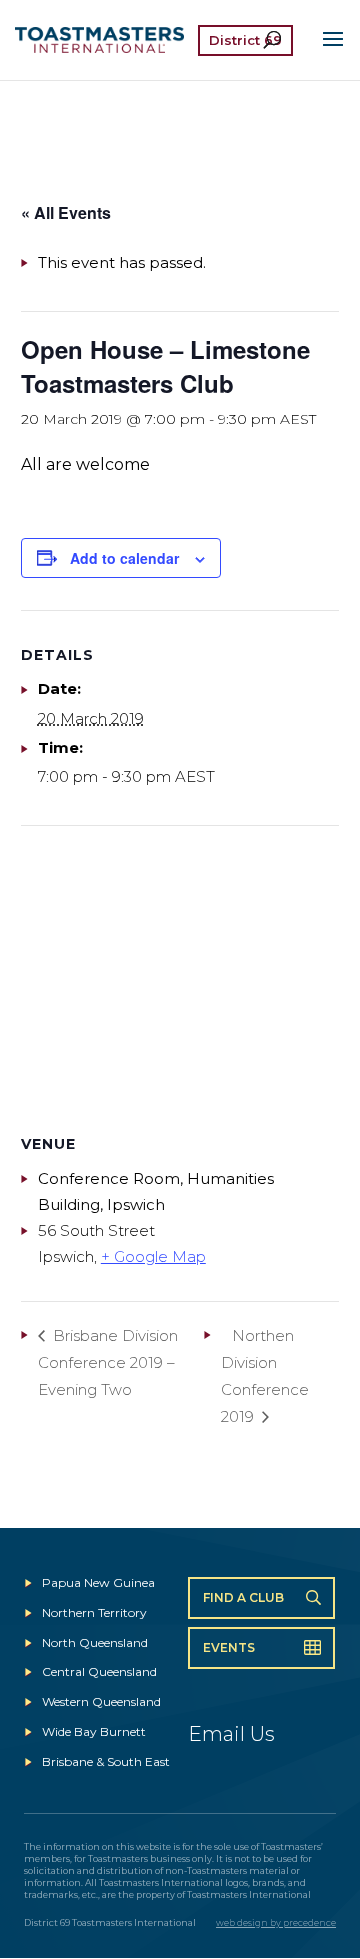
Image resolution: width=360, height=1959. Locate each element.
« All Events (66, 212)
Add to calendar (124, 558)
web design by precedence (276, 1922)
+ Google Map (153, 1256)
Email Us (231, 1734)
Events (229, 1647)
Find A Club (243, 1597)
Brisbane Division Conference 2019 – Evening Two (108, 1362)
